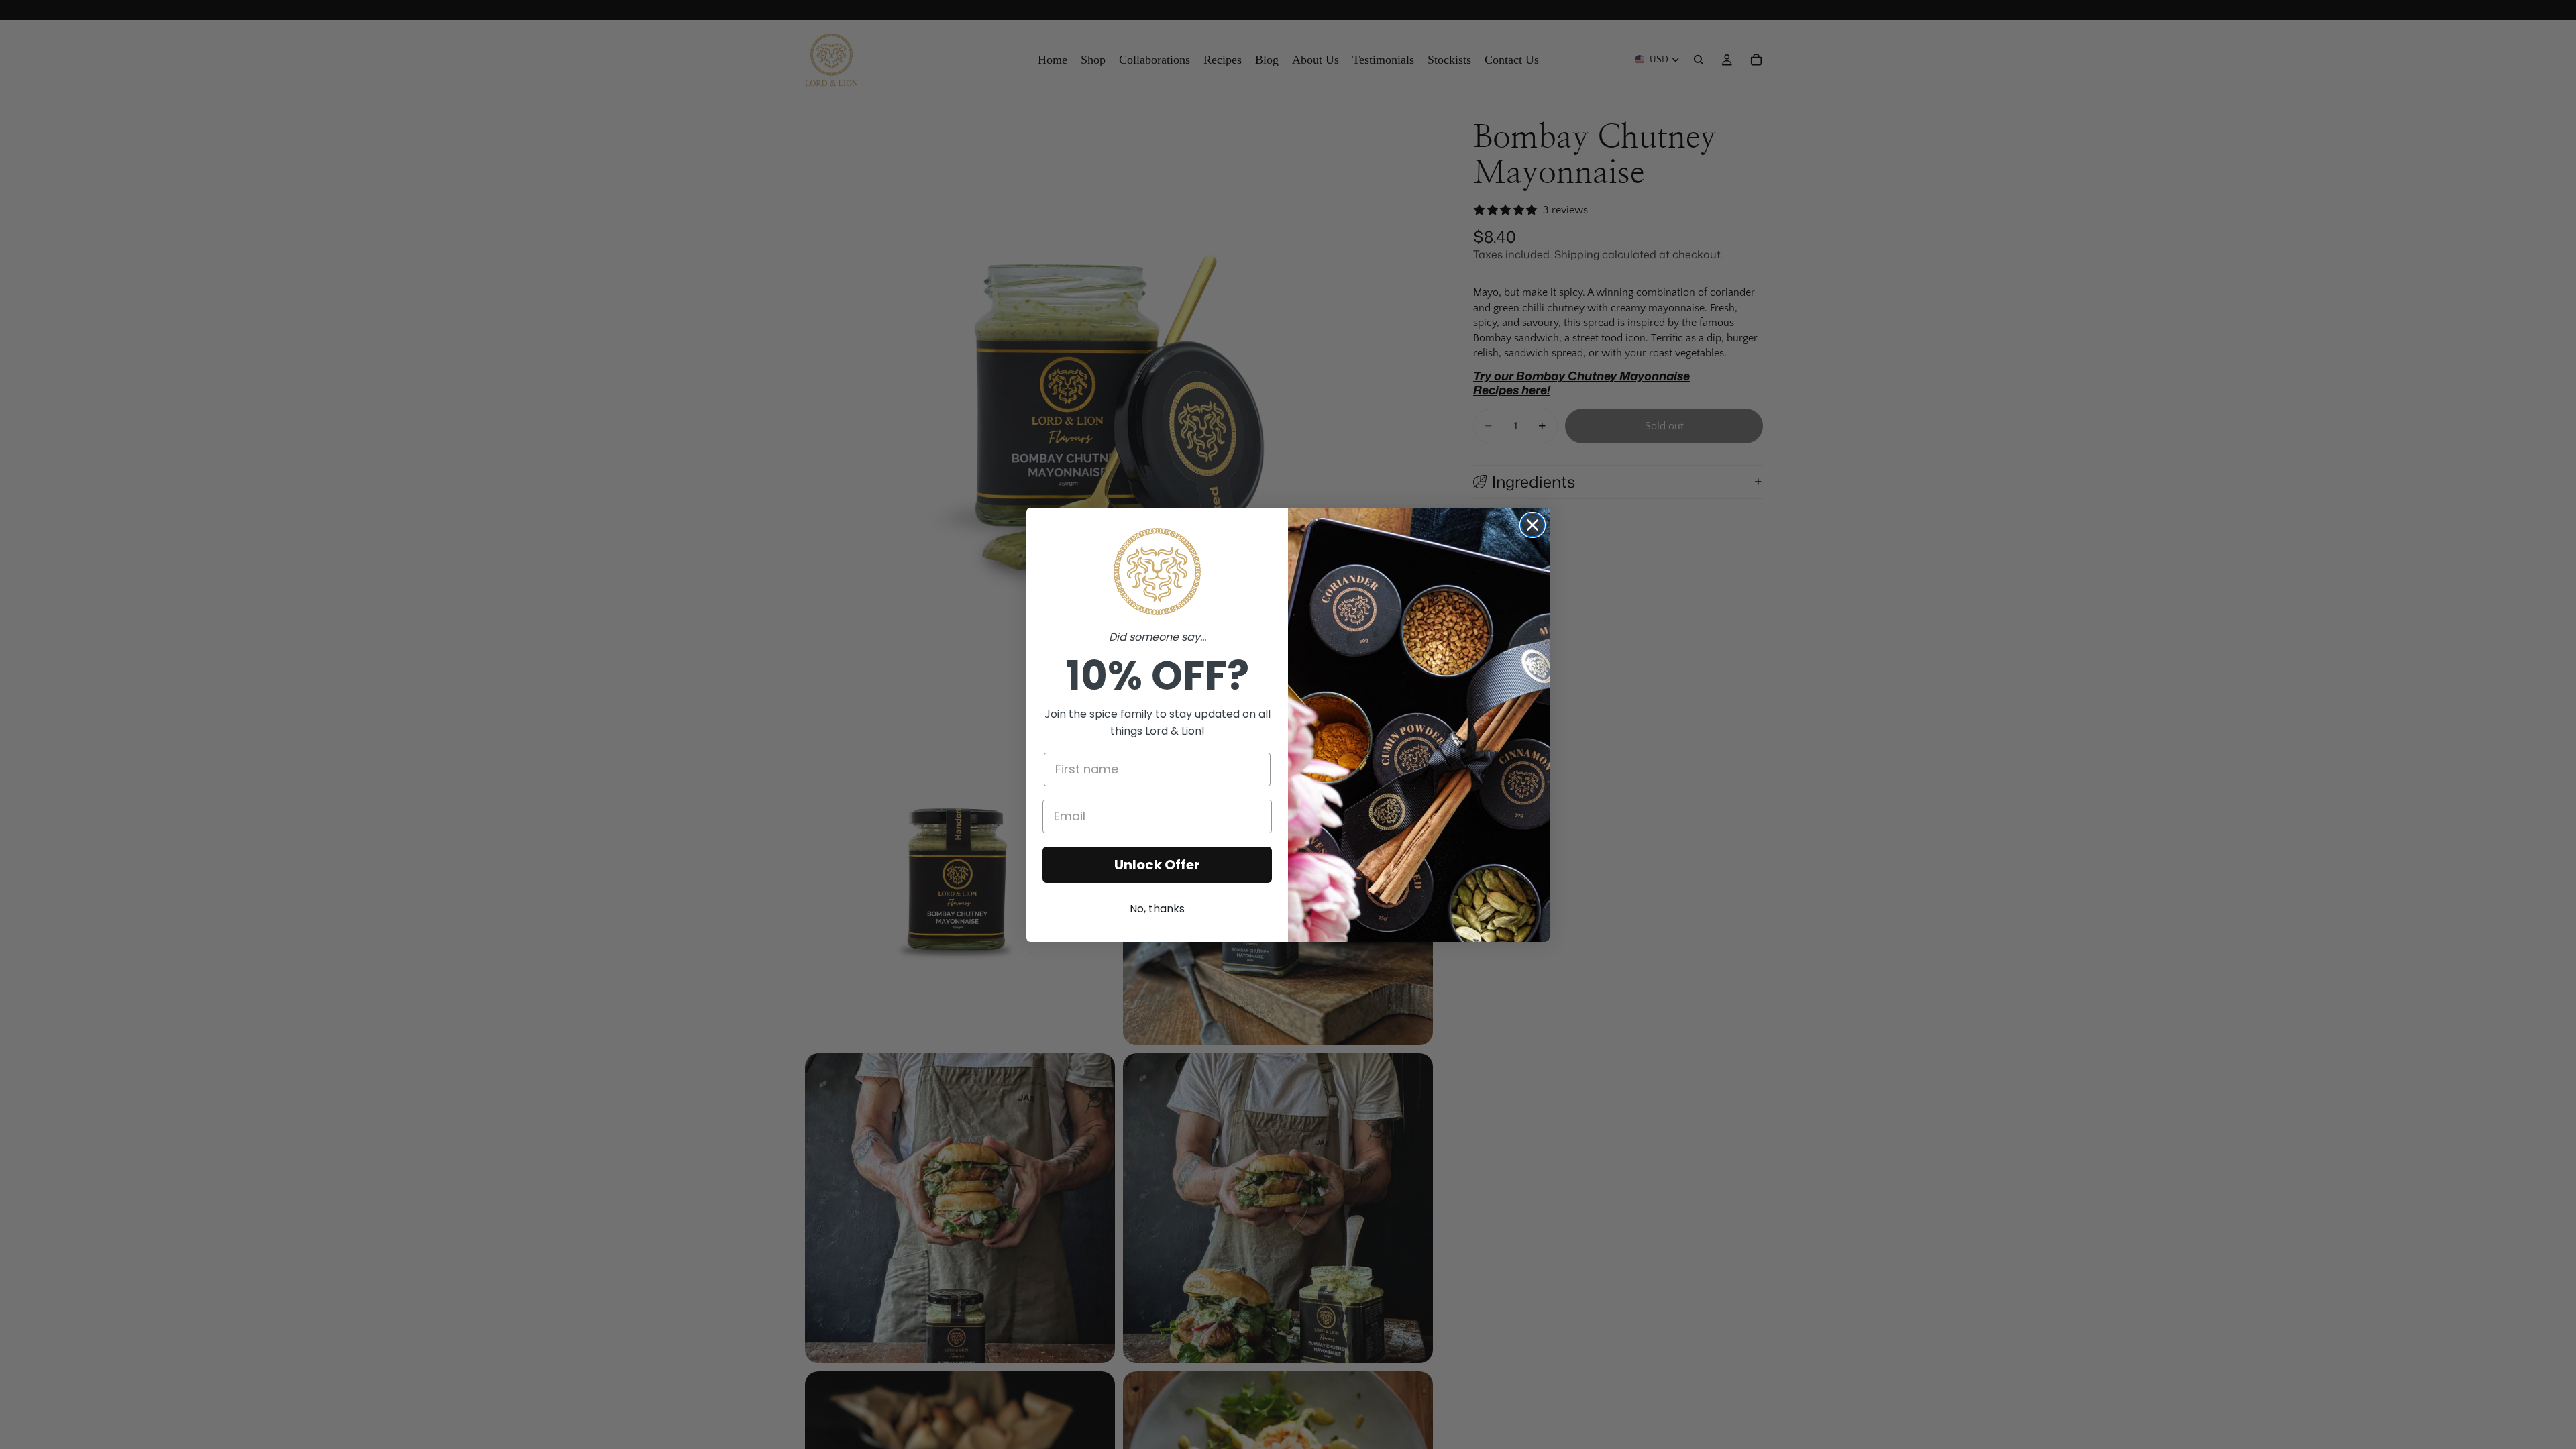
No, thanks (1157, 909)
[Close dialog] (1533, 525)
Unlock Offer (1157, 865)
